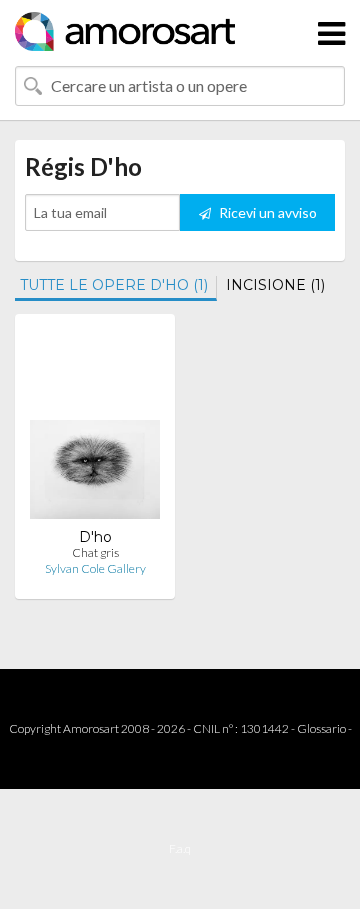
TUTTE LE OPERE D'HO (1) (114, 285)
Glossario (321, 728)
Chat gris (95, 552)
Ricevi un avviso (266, 212)
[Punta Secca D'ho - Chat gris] (95, 428)
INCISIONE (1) (275, 285)
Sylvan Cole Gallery (95, 568)
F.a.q (180, 848)
